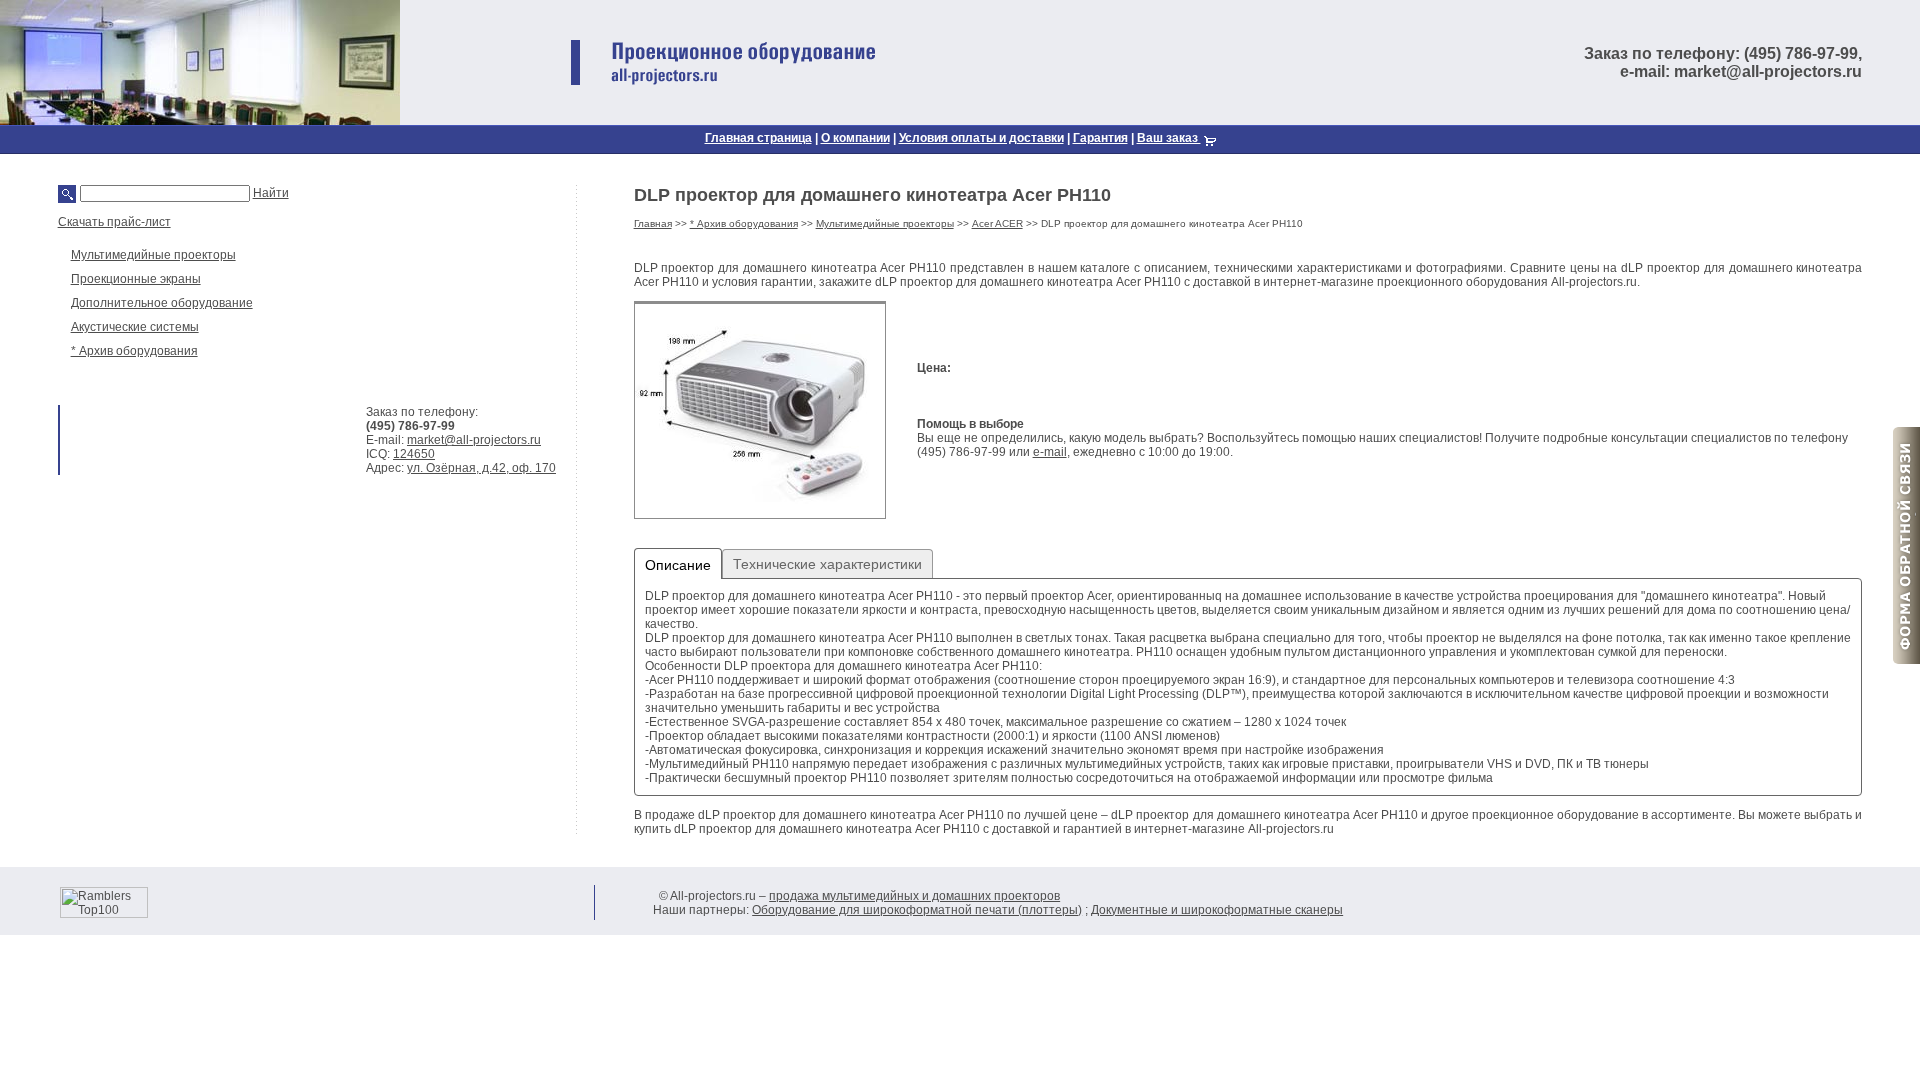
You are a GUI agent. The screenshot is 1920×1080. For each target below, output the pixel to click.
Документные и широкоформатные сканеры (1217, 910)
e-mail (1050, 452)
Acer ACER (997, 223)
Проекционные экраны (136, 279)
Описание (678, 565)
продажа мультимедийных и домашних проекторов (914, 896)
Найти (271, 193)
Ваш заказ (1169, 138)
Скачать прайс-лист (114, 222)
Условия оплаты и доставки (981, 138)
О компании (855, 138)
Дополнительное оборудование (162, 303)
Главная (653, 223)
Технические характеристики (827, 564)
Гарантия (1100, 138)
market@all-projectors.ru (474, 440)
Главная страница (758, 138)
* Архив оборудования (134, 351)
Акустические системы (135, 327)
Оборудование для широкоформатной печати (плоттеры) (917, 910)
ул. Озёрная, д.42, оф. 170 (481, 468)
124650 (414, 454)
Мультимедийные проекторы (153, 255)
